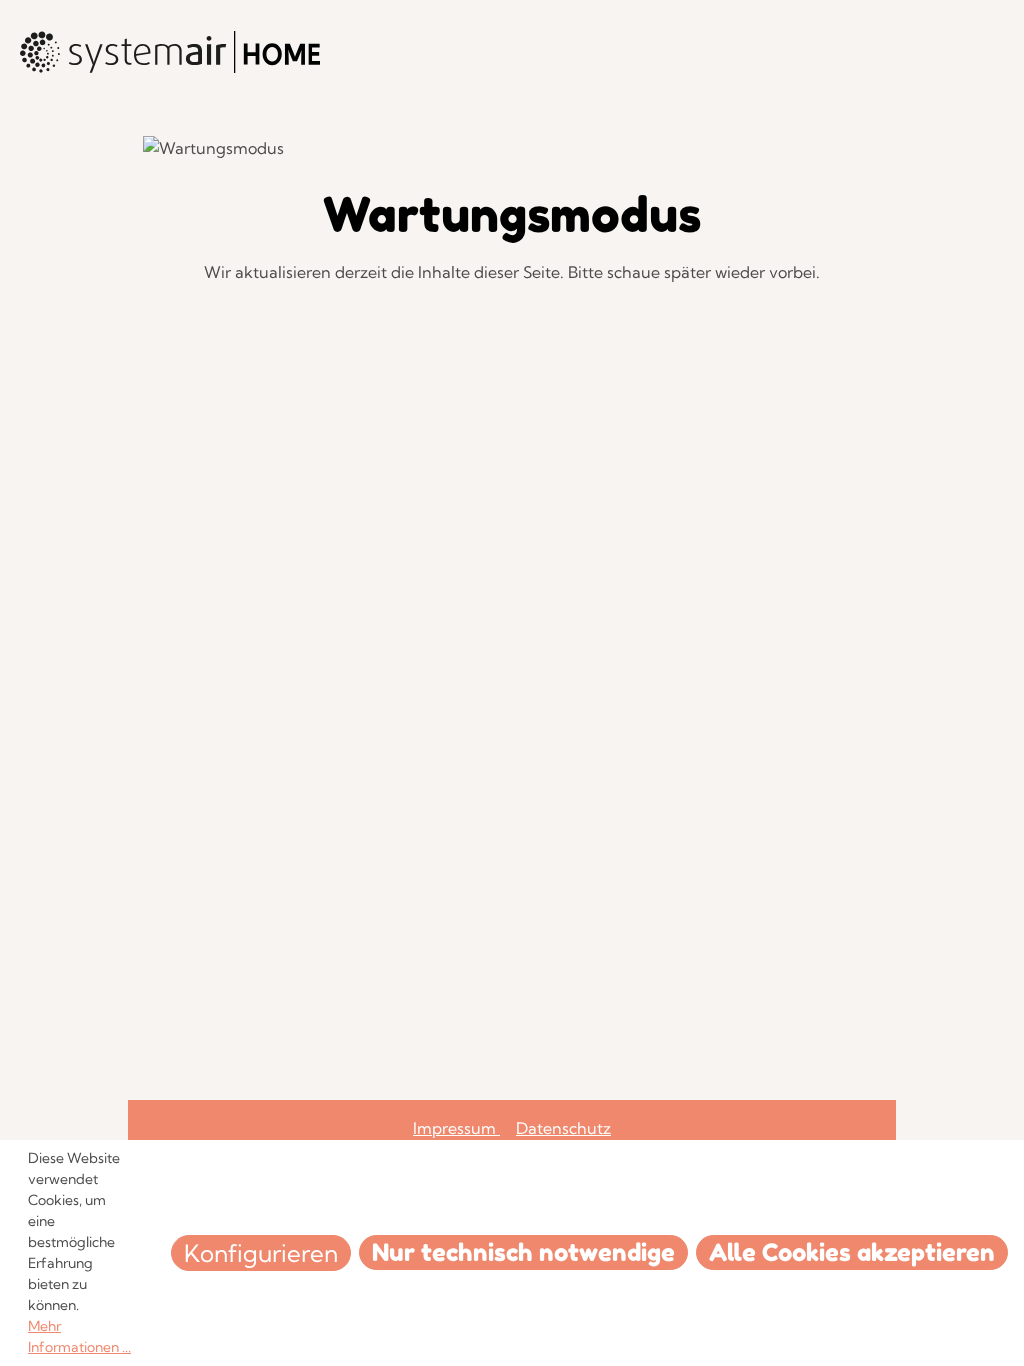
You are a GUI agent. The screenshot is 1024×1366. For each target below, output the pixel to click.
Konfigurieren (261, 1253)
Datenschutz (563, 1128)
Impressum (456, 1128)
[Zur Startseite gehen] (170, 52)
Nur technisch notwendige (523, 1252)
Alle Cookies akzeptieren (852, 1252)
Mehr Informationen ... (79, 1336)
